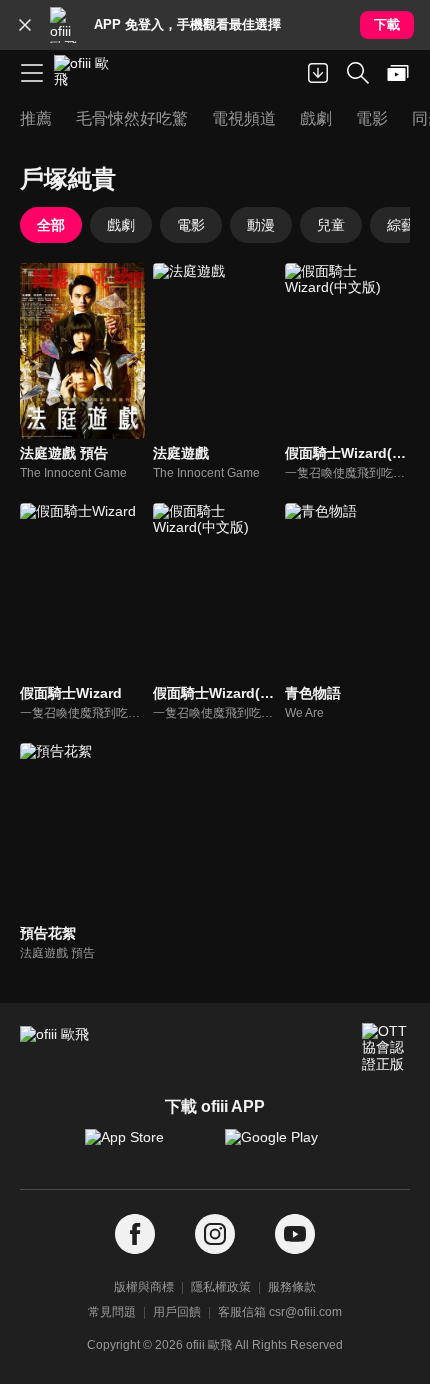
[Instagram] (215, 1234)
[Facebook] (135, 1234)
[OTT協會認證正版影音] (386, 1047)
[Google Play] (285, 1147)
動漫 (261, 225)
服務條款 (292, 1287)
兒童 (331, 225)
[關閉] (25, 25)
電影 (191, 225)
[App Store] (145, 1147)
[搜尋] (358, 73)
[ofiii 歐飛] (88, 73)
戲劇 (121, 225)
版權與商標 (144, 1287)
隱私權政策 (221, 1287)
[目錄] (32, 73)
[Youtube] (295, 1234)
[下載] (318, 73)
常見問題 (112, 1312)
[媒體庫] (398, 73)
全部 (51, 225)
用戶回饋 (177, 1312)
